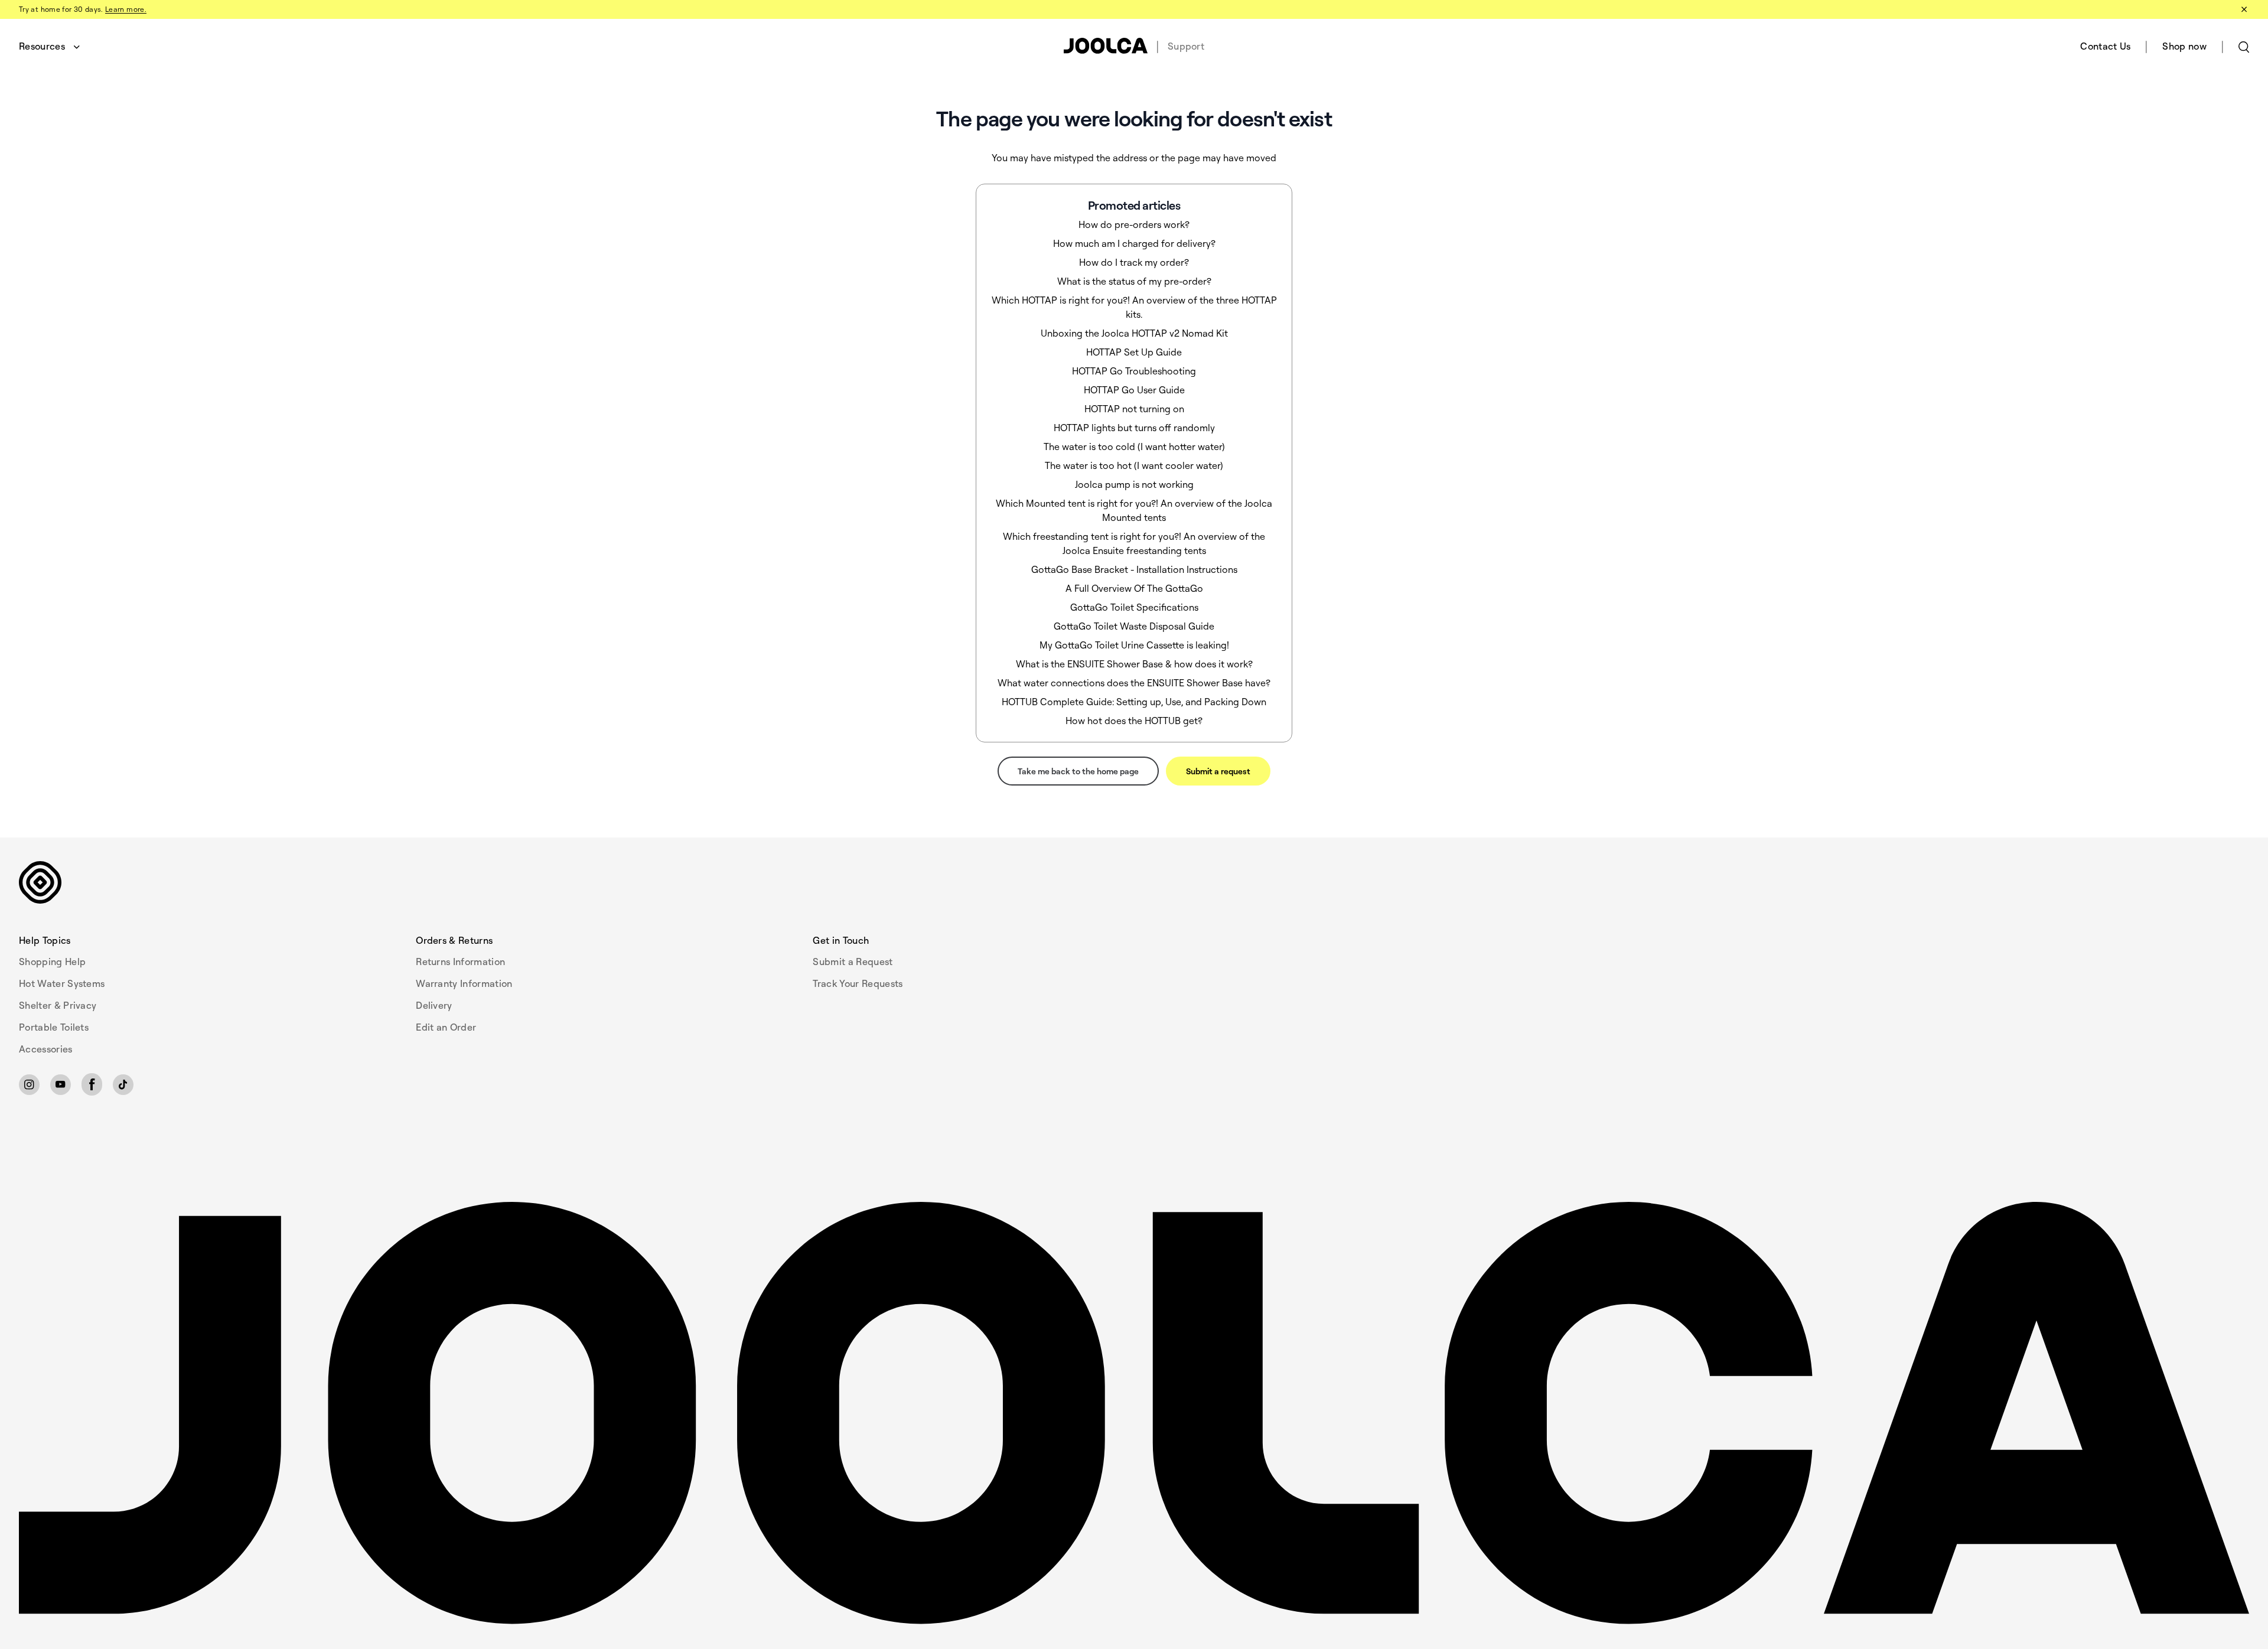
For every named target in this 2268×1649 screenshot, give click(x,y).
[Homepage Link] (1134, 1414)
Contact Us (2105, 46)
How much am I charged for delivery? (1134, 243)
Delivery (434, 1005)
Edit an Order (446, 1027)
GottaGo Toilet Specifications (1134, 607)
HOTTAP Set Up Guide (1134, 352)
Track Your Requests (858, 983)
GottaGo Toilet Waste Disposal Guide (1134, 626)
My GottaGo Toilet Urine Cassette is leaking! (1134, 645)
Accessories (46, 1049)
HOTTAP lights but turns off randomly (1134, 428)
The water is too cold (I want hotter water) (1134, 447)
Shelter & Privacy (58, 1005)
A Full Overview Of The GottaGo (1134, 588)
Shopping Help (52, 962)
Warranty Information (464, 983)
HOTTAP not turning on (1134, 409)
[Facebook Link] (92, 1084)
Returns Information (460, 962)
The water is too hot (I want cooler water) (1134, 465)
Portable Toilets (54, 1027)
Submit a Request (853, 962)
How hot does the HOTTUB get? (1134, 721)
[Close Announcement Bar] (2243, 9)
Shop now (2184, 46)
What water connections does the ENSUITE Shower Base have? (1134, 683)
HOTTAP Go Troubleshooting (1134, 371)
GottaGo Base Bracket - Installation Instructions (1134, 569)
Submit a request (1218, 771)
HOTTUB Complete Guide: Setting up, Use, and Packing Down (1134, 702)
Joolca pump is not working (1134, 484)
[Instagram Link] (29, 1085)
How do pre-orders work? (1134, 224)
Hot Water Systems (62, 983)
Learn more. (126, 9)
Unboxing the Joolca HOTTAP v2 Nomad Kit (1134, 333)
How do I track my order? (1134, 262)
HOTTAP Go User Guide (1134, 390)
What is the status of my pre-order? (1134, 281)
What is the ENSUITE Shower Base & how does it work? (1134, 664)
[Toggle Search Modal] (2244, 46)
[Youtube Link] (61, 1085)
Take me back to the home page (1078, 771)
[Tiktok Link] (123, 1085)
